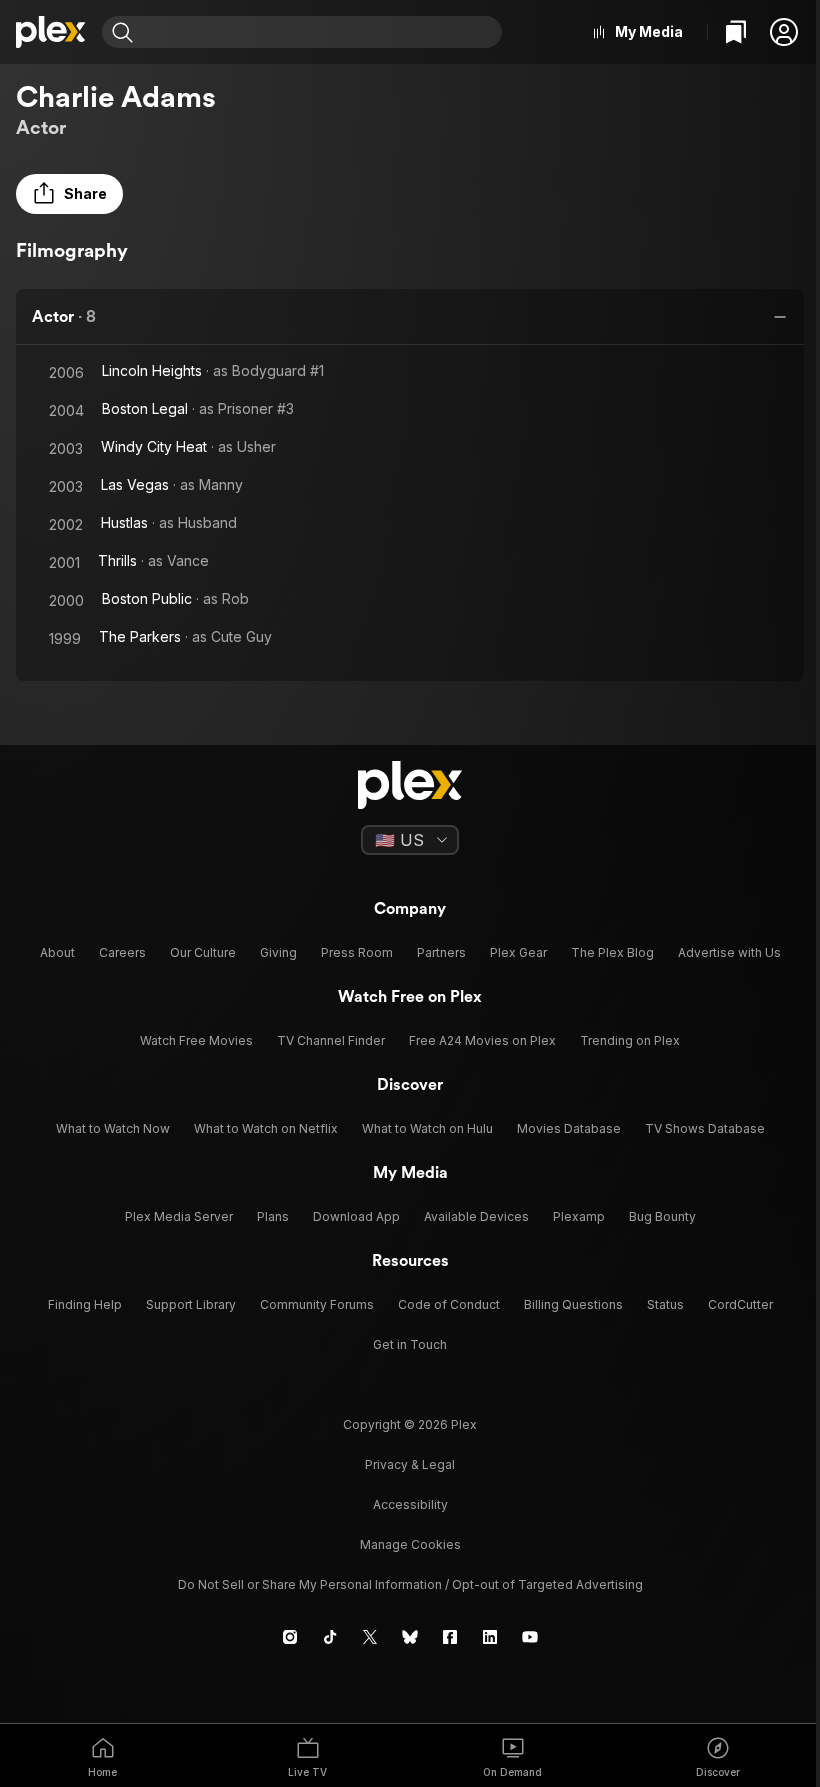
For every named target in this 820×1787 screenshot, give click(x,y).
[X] (370, 1637)
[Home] (51, 32)
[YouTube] (530, 1637)
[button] (784, 32)
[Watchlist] (736, 32)
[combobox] (320, 32)
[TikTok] (330, 1637)
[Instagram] (290, 1637)
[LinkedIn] (490, 1637)
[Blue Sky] (410, 1637)
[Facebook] (450, 1637)
